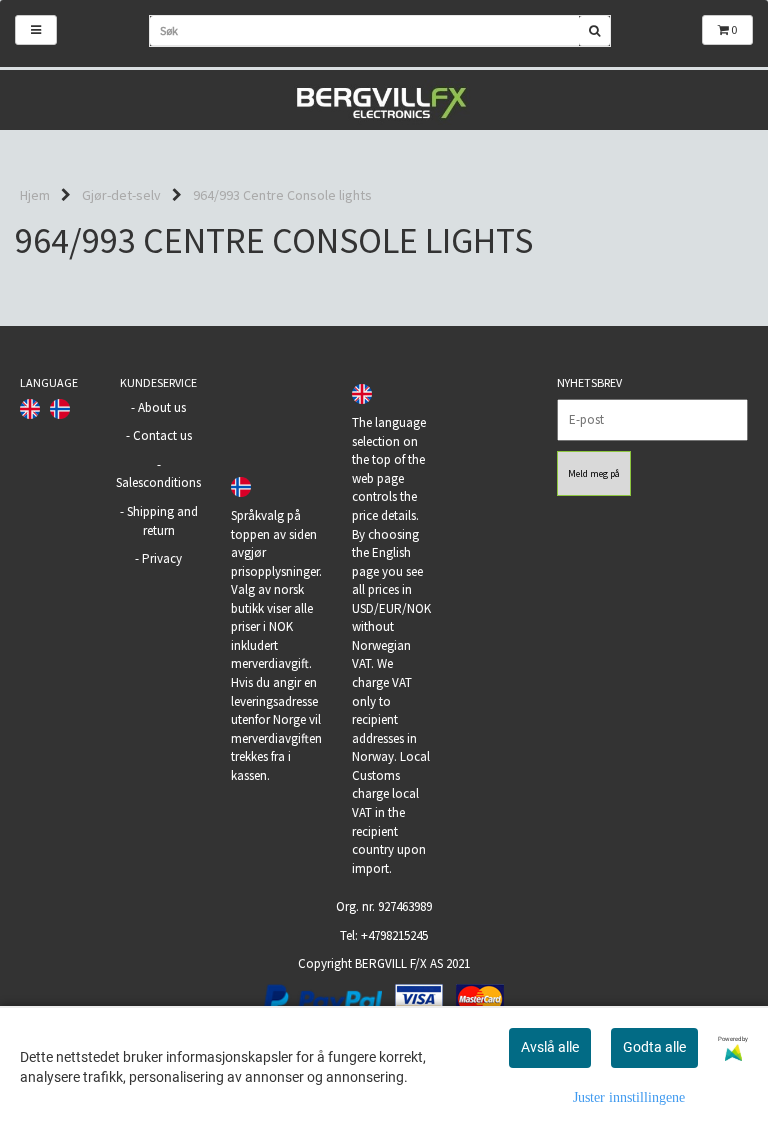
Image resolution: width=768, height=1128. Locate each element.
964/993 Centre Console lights (282, 195)
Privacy (162, 558)
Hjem (35, 195)
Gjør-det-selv (121, 195)
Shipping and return (162, 521)
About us (162, 407)
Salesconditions (158, 482)
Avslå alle (550, 1047)
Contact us (162, 435)
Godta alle (654, 1047)
